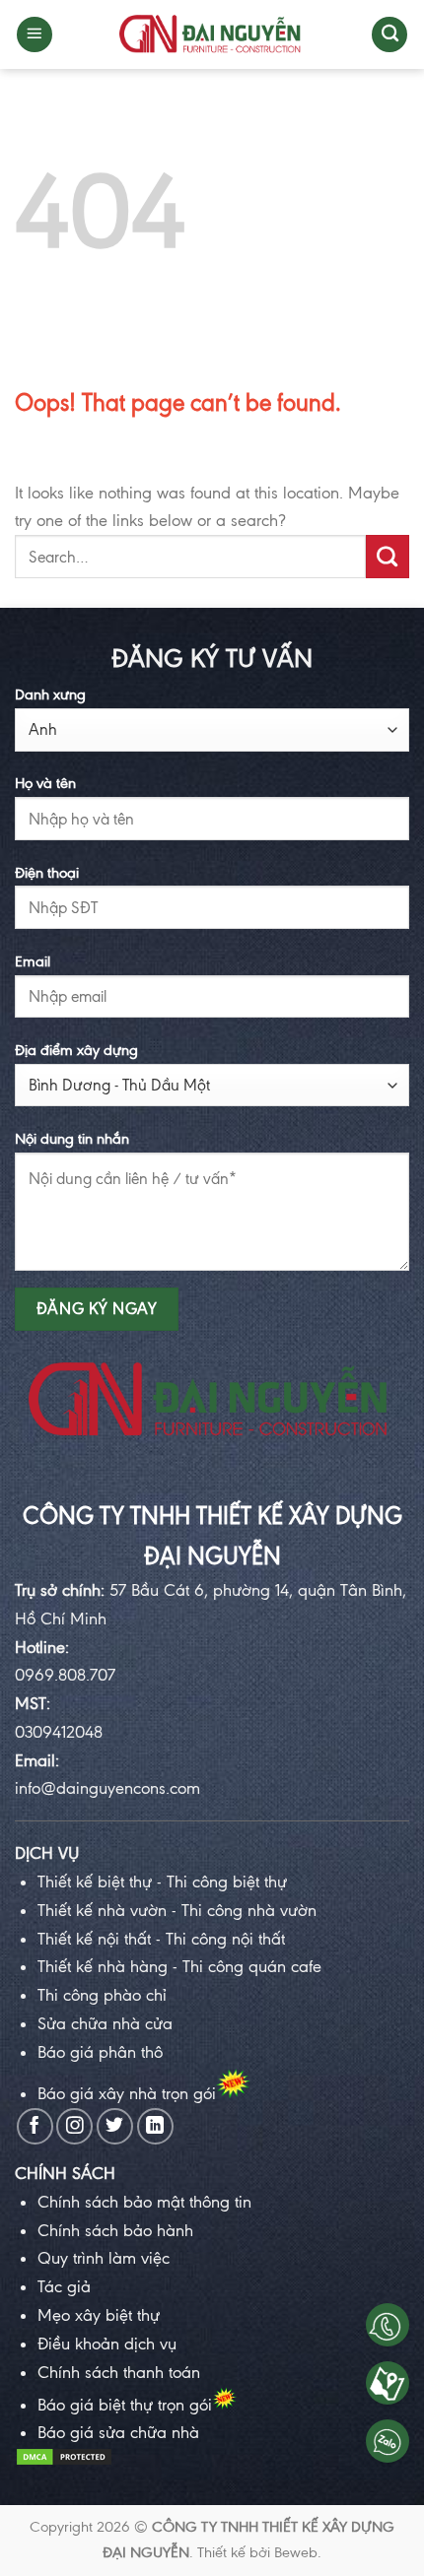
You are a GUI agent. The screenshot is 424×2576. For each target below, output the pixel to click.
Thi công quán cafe (252, 1966)
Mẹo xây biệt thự (99, 2315)
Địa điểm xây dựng (76, 1050)
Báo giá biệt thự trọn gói (125, 2405)
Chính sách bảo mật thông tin (144, 2202)
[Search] (389, 35)
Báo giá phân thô (100, 2052)
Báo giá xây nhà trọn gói (127, 2093)
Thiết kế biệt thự (95, 1882)
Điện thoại (47, 873)
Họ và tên (45, 783)
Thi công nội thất (225, 1939)
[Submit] (388, 557)
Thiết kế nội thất (94, 1939)
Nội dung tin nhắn (72, 1139)
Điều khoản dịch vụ (107, 2344)
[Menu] (35, 35)
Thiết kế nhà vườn (102, 1910)
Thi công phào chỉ (102, 1995)
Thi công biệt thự (224, 1882)
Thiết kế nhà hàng (103, 1966)
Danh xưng (50, 694)
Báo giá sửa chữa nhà (118, 2432)
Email (33, 961)
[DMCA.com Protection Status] (64, 2461)
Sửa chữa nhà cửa (105, 2023)
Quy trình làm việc (104, 2258)
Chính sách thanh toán (119, 2372)
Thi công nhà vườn (249, 1910)
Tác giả (64, 2286)
